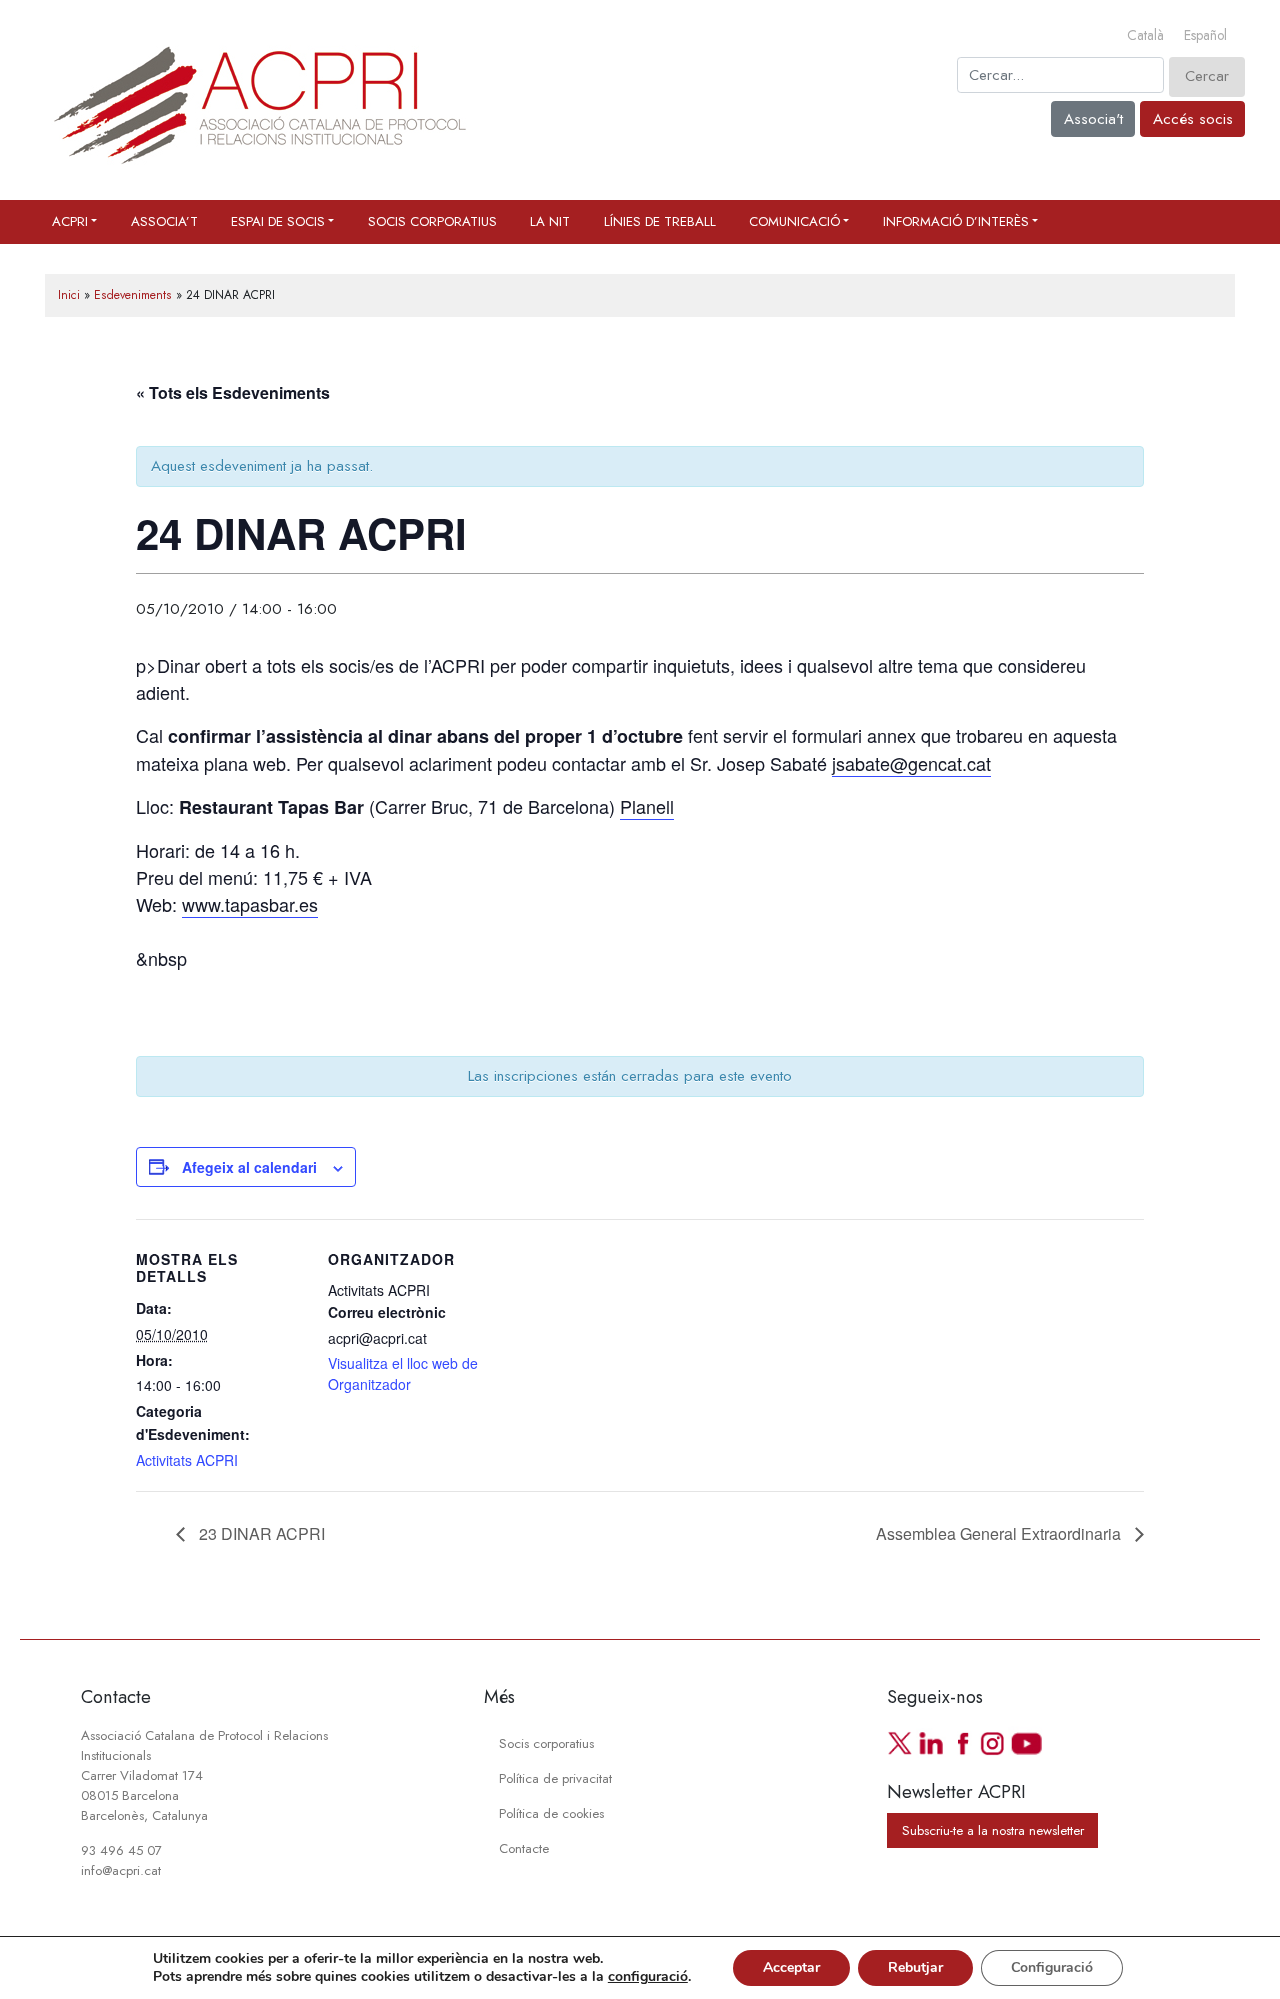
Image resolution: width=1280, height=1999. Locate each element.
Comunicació (794, 221)
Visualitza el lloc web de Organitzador (403, 1373)
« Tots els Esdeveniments (233, 392)
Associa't (1093, 119)
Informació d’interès (956, 221)
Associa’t (164, 221)
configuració (648, 1977)
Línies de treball (660, 221)
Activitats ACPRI (187, 1460)
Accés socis (1193, 119)
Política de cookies (551, 1813)
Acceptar (791, 1967)
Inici (69, 295)
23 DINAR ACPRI (260, 1533)
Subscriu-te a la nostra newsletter (993, 1830)
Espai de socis (278, 221)
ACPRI (70, 221)
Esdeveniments (133, 295)
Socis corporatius (432, 221)
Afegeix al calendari (249, 1167)
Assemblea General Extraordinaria (1000, 1533)
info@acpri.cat (121, 1870)
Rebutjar (915, 1967)
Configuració (1052, 1967)
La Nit (550, 221)
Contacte (524, 1848)
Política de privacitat (555, 1778)
